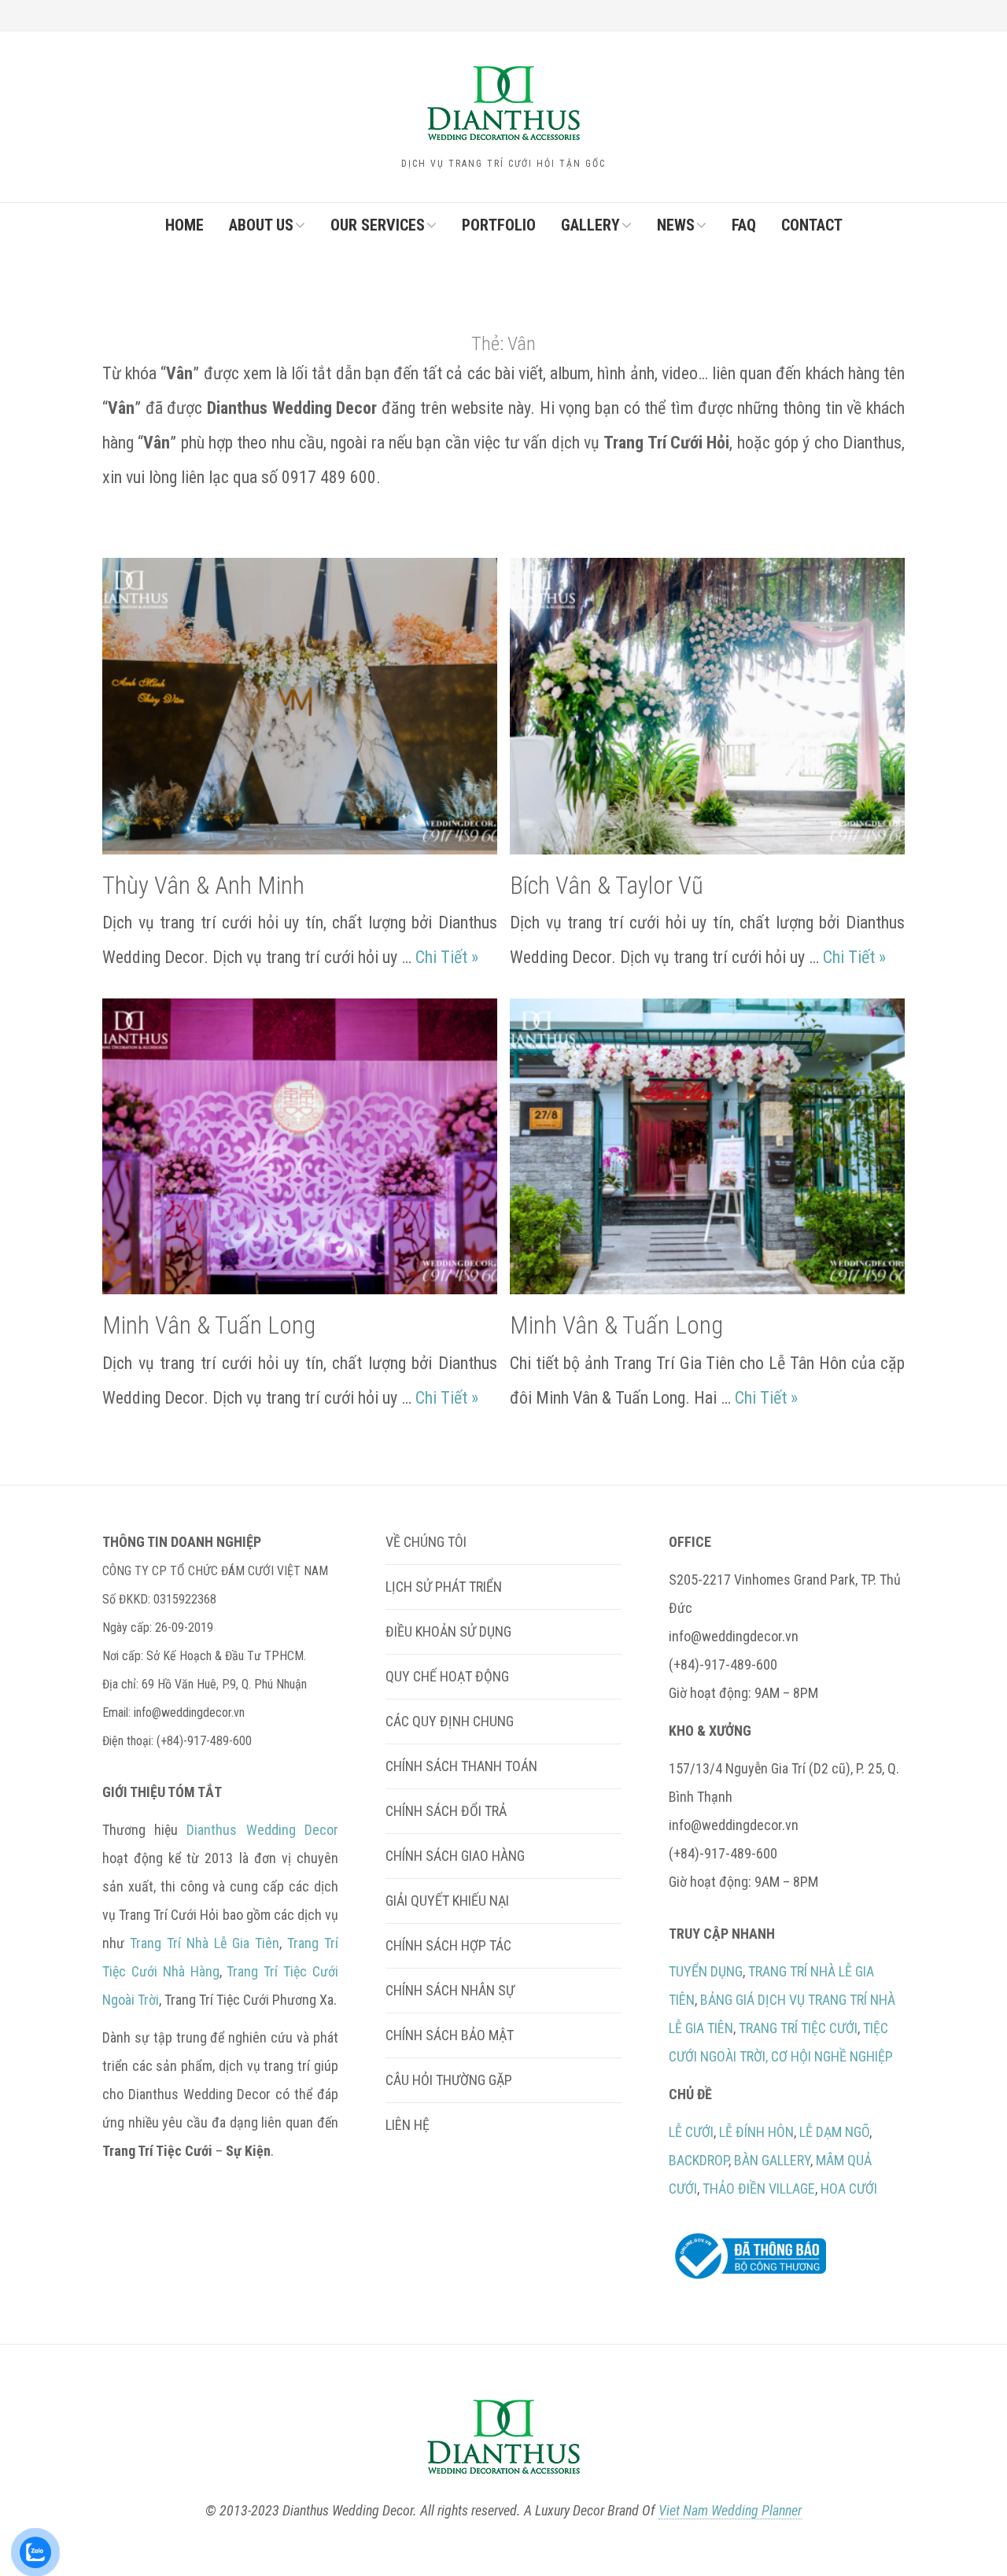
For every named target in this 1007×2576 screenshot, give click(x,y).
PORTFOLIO (499, 225)
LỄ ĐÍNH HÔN (756, 2132)
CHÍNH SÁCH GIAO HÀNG (455, 1856)
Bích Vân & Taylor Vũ (607, 886)
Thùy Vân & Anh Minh (203, 886)
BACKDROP (699, 2160)
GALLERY (590, 225)
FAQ (744, 225)
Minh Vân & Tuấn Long (616, 1325)
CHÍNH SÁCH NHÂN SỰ (450, 1990)
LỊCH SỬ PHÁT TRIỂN (444, 1587)
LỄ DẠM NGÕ (834, 2132)
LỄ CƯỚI (691, 2132)
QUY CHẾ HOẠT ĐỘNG (447, 1676)
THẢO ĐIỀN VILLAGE (759, 2188)
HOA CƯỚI (849, 2188)
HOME (184, 225)
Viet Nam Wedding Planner (730, 2510)
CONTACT (812, 225)
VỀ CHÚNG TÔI (426, 1542)
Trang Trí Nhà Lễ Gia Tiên (205, 1943)
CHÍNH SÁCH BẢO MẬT (450, 2035)
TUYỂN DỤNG (706, 1971)
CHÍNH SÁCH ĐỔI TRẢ (446, 1811)
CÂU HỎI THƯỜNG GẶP (449, 2080)
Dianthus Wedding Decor (262, 1830)
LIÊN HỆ (408, 2125)
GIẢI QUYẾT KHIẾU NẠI (447, 1901)
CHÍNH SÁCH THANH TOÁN (461, 1766)
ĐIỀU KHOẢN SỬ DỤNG (448, 1631)
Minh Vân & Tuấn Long (209, 1325)
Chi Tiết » (447, 957)
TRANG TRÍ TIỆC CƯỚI (798, 2028)
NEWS (676, 225)
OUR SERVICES (378, 225)
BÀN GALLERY (772, 2160)
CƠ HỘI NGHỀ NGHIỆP (832, 2056)
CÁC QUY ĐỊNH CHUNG (450, 1721)
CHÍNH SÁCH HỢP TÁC (448, 1945)
